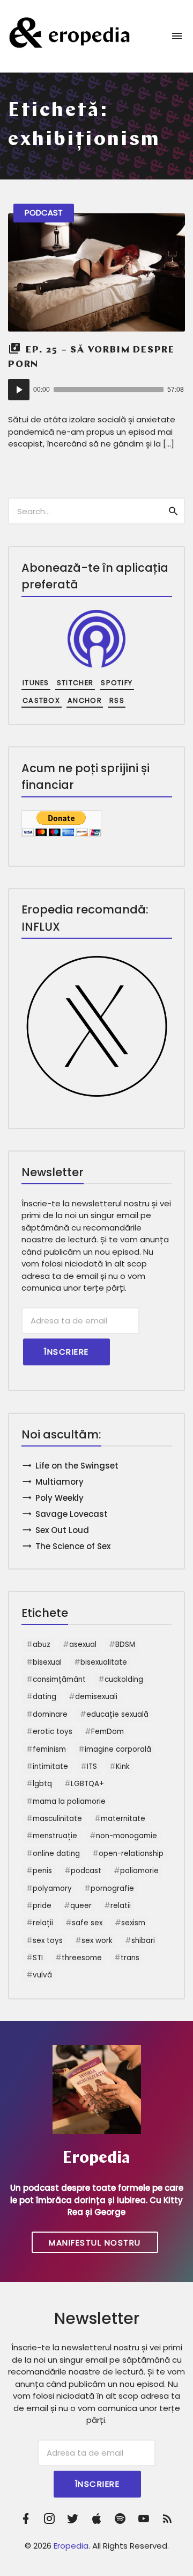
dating (44, 1697)
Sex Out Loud (62, 1530)
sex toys (48, 1941)
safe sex (87, 1923)
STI (38, 1958)
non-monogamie (127, 1836)
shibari (143, 1941)
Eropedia (71, 2546)
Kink (123, 1766)
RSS (117, 700)
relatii (121, 1906)
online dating (56, 1854)
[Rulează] (19, 390)
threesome (82, 1958)
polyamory (52, 1888)
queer (81, 1906)
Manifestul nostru (95, 2243)
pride (42, 1906)
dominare (50, 1714)
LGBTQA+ (87, 1784)
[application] (96, 390)
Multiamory (60, 1482)
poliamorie (139, 1871)
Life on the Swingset (77, 1466)
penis (42, 1871)
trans (130, 1958)
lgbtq (42, 1784)
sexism (133, 1923)
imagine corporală (118, 1749)
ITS (92, 1766)
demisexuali (96, 1697)
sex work (97, 1941)
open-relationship (131, 1854)
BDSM (125, 1645)
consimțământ (59, 1679)
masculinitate (57, 1819)
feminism (49, 1749)
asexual (83, 1645)
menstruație (55, 1836)
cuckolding (124, 1679)
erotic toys (53, 1732)
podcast (86, 1871)
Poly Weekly (60, 1498)
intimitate (50, 1766)
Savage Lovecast (72, 1514)
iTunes (36, 683)
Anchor (85, 700)
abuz (42, 1645)
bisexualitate (104, 1662)
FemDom (107, 1732)
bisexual (47, 1662)
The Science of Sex (73, 1546)
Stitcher (75, 683)
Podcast (44, 213)
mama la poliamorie (69, 1801)
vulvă (42, 1975)
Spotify (117, 683)
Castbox (41, 700)
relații (43, 1923)
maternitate (123, 1819)
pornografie (112, 1888)
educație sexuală (117, 1714)
